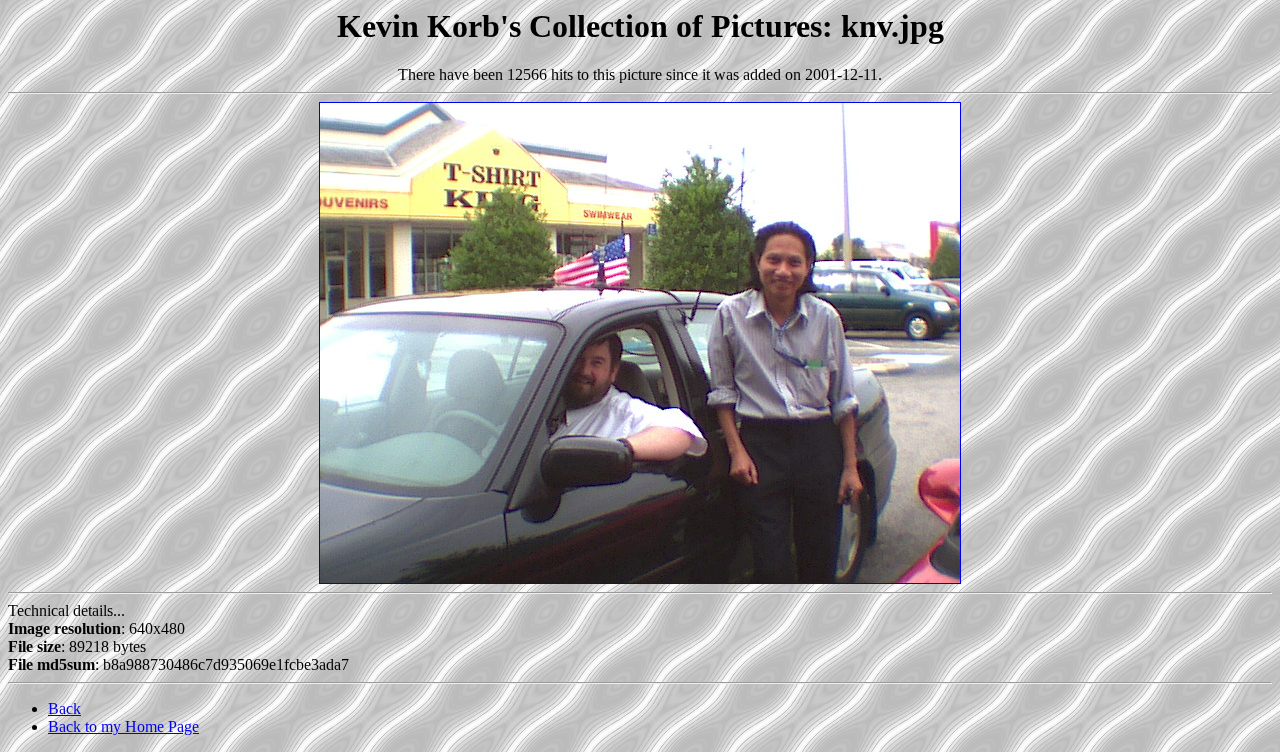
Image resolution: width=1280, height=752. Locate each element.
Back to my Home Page (123, 726)
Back (64, 708)
